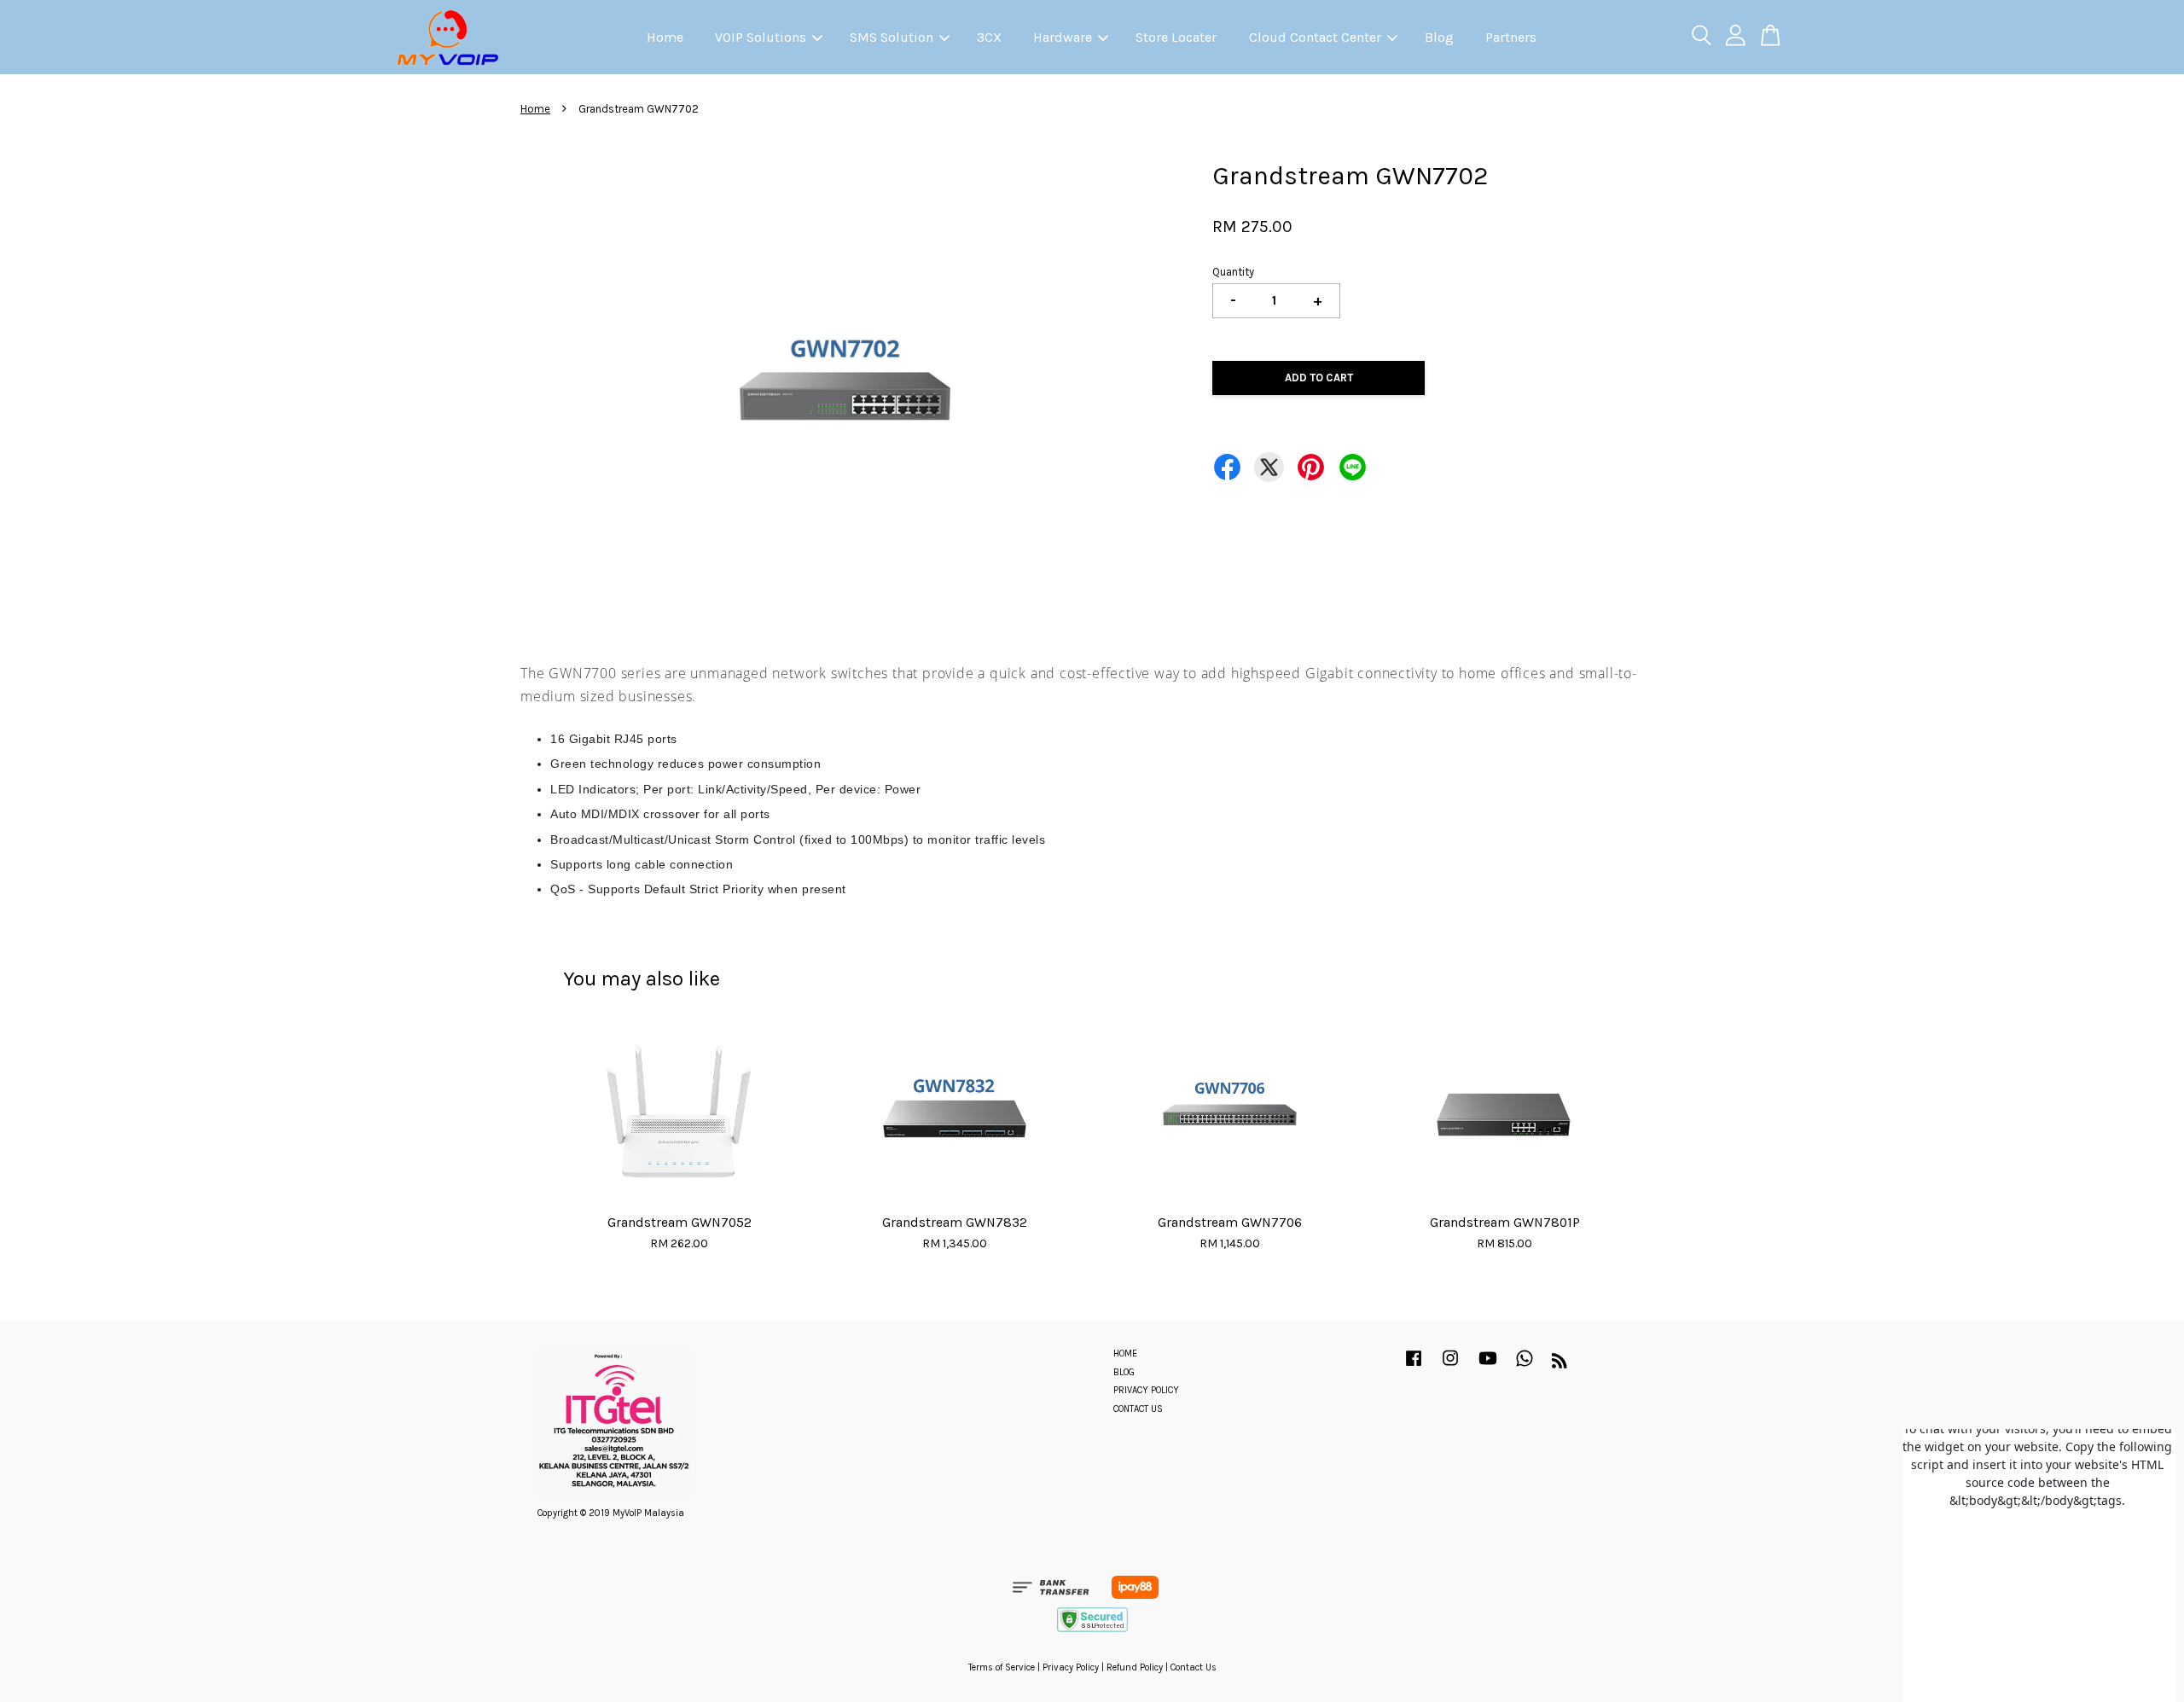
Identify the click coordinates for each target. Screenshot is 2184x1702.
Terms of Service (1002, 1667)
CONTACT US (1138, 1409)
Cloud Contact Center (1315, 37)
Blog (1439, 37)
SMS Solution (892, 37)
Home (665, 37)
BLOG (1124, 1372)
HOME (1125, 1353)
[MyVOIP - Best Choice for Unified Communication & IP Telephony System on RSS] (1560, 1365)
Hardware (1063, 37)
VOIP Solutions (761, 37)
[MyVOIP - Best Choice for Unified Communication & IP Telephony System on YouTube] (1488, 1367)
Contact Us (1194, 1667)
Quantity (1233, 272)
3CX (989, 37)
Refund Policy (1135, 1667)
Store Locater (1176, 37)
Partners (1511, 37)
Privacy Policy (1071, 1667)
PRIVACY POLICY (1146, 1390)
